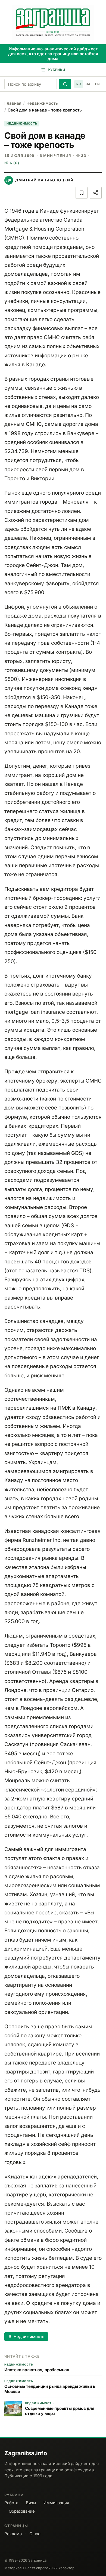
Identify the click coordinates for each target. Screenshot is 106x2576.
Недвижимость (42, 103)
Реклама (13, 2534)
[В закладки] (82, 193)
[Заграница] (53, 23)
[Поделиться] (96, 193)
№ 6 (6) (12, 163)
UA (88, 84)
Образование (22, 2511)
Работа (11, 2503)
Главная (13, 103)
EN (97, 84)
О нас (35, 2534)
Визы (31, 2503)
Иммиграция (56, 2503)
